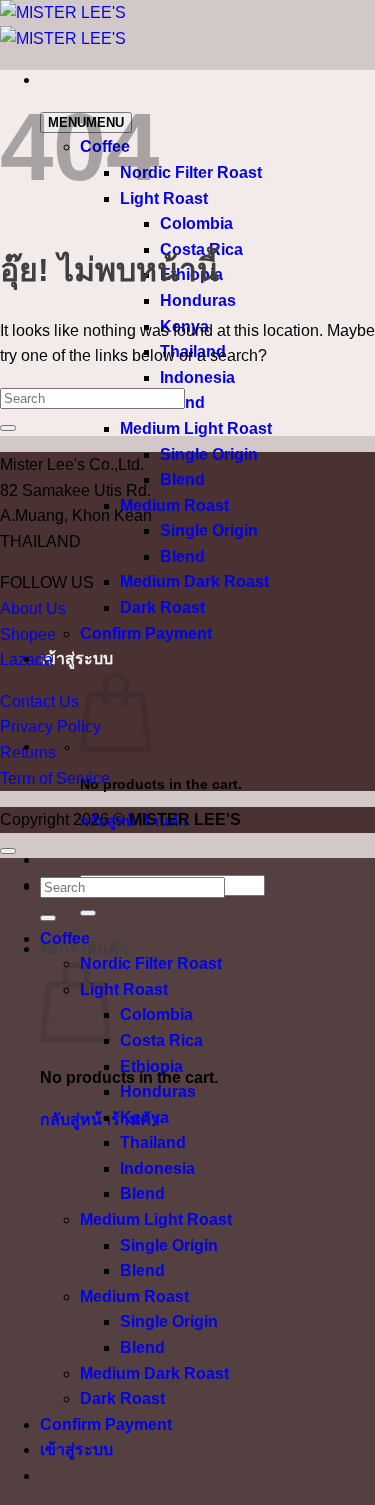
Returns (28, 752)
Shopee (28, 634)
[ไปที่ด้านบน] (8, 851)
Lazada (26, 659)
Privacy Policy (50, 726)
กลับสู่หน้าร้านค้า (100, 1119)
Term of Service (55, 778)
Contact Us (39, 701)
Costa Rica (161, 1040)
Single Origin (209, 454)
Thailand (153, 1142)
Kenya (144, 1117)
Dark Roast (162, 607)
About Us (33, 608)
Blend (182, 479)
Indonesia (197, 377)
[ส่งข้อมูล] (88, 913)
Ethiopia (151, 1066)
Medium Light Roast (196, 428)
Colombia (196, 223)
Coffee (65, 938)
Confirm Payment (146, 633)
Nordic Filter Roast (191, 172)
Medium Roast (174, 505)
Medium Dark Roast (194, 581)
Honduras (198, 300)
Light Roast (164, 198)
